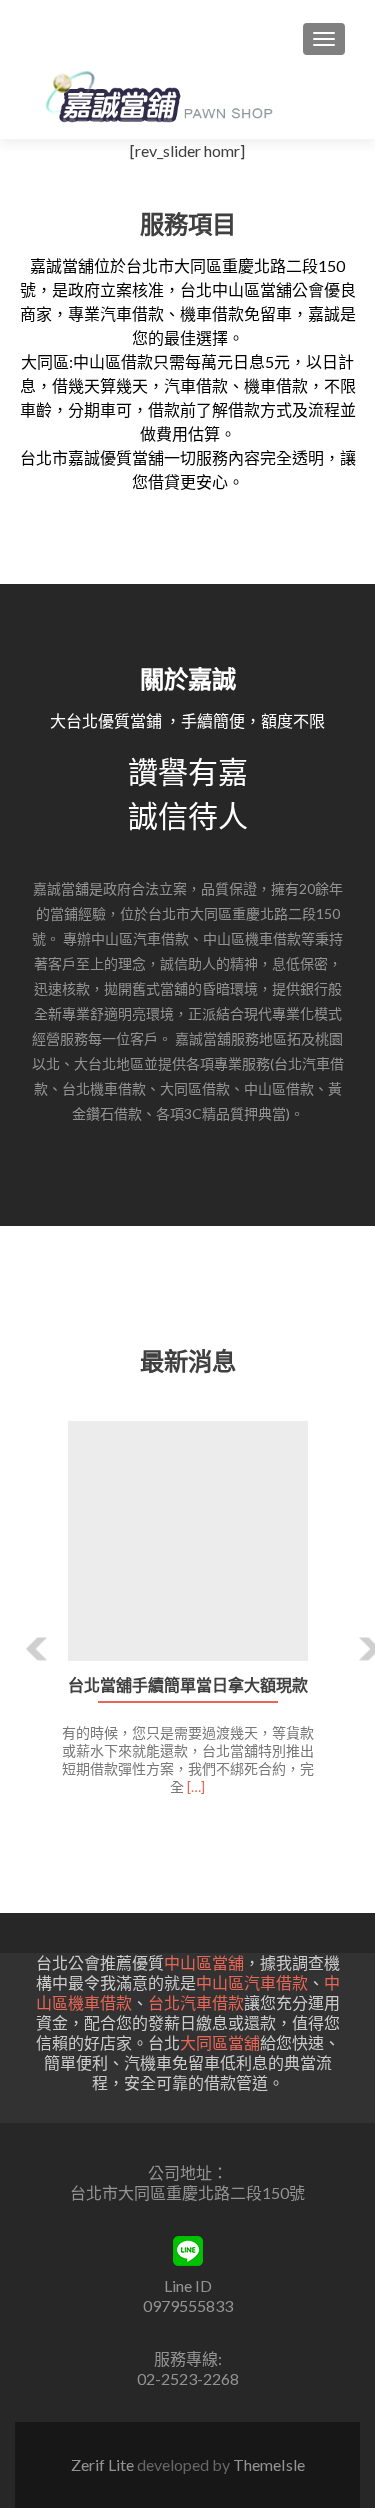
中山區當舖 (204, 1962)
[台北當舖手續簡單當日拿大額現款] (187, 1541)
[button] (22, 1634)
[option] (187, 1619)
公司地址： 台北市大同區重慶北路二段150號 (187, 2182)
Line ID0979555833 (188, 2295)
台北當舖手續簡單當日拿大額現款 (188, 1685)
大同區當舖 (220, 2042)
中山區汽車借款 (252, 1982)
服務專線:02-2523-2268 (188, 2368)
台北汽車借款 (196, 2002)
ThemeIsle (269, 2464)
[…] (196, 1786)
